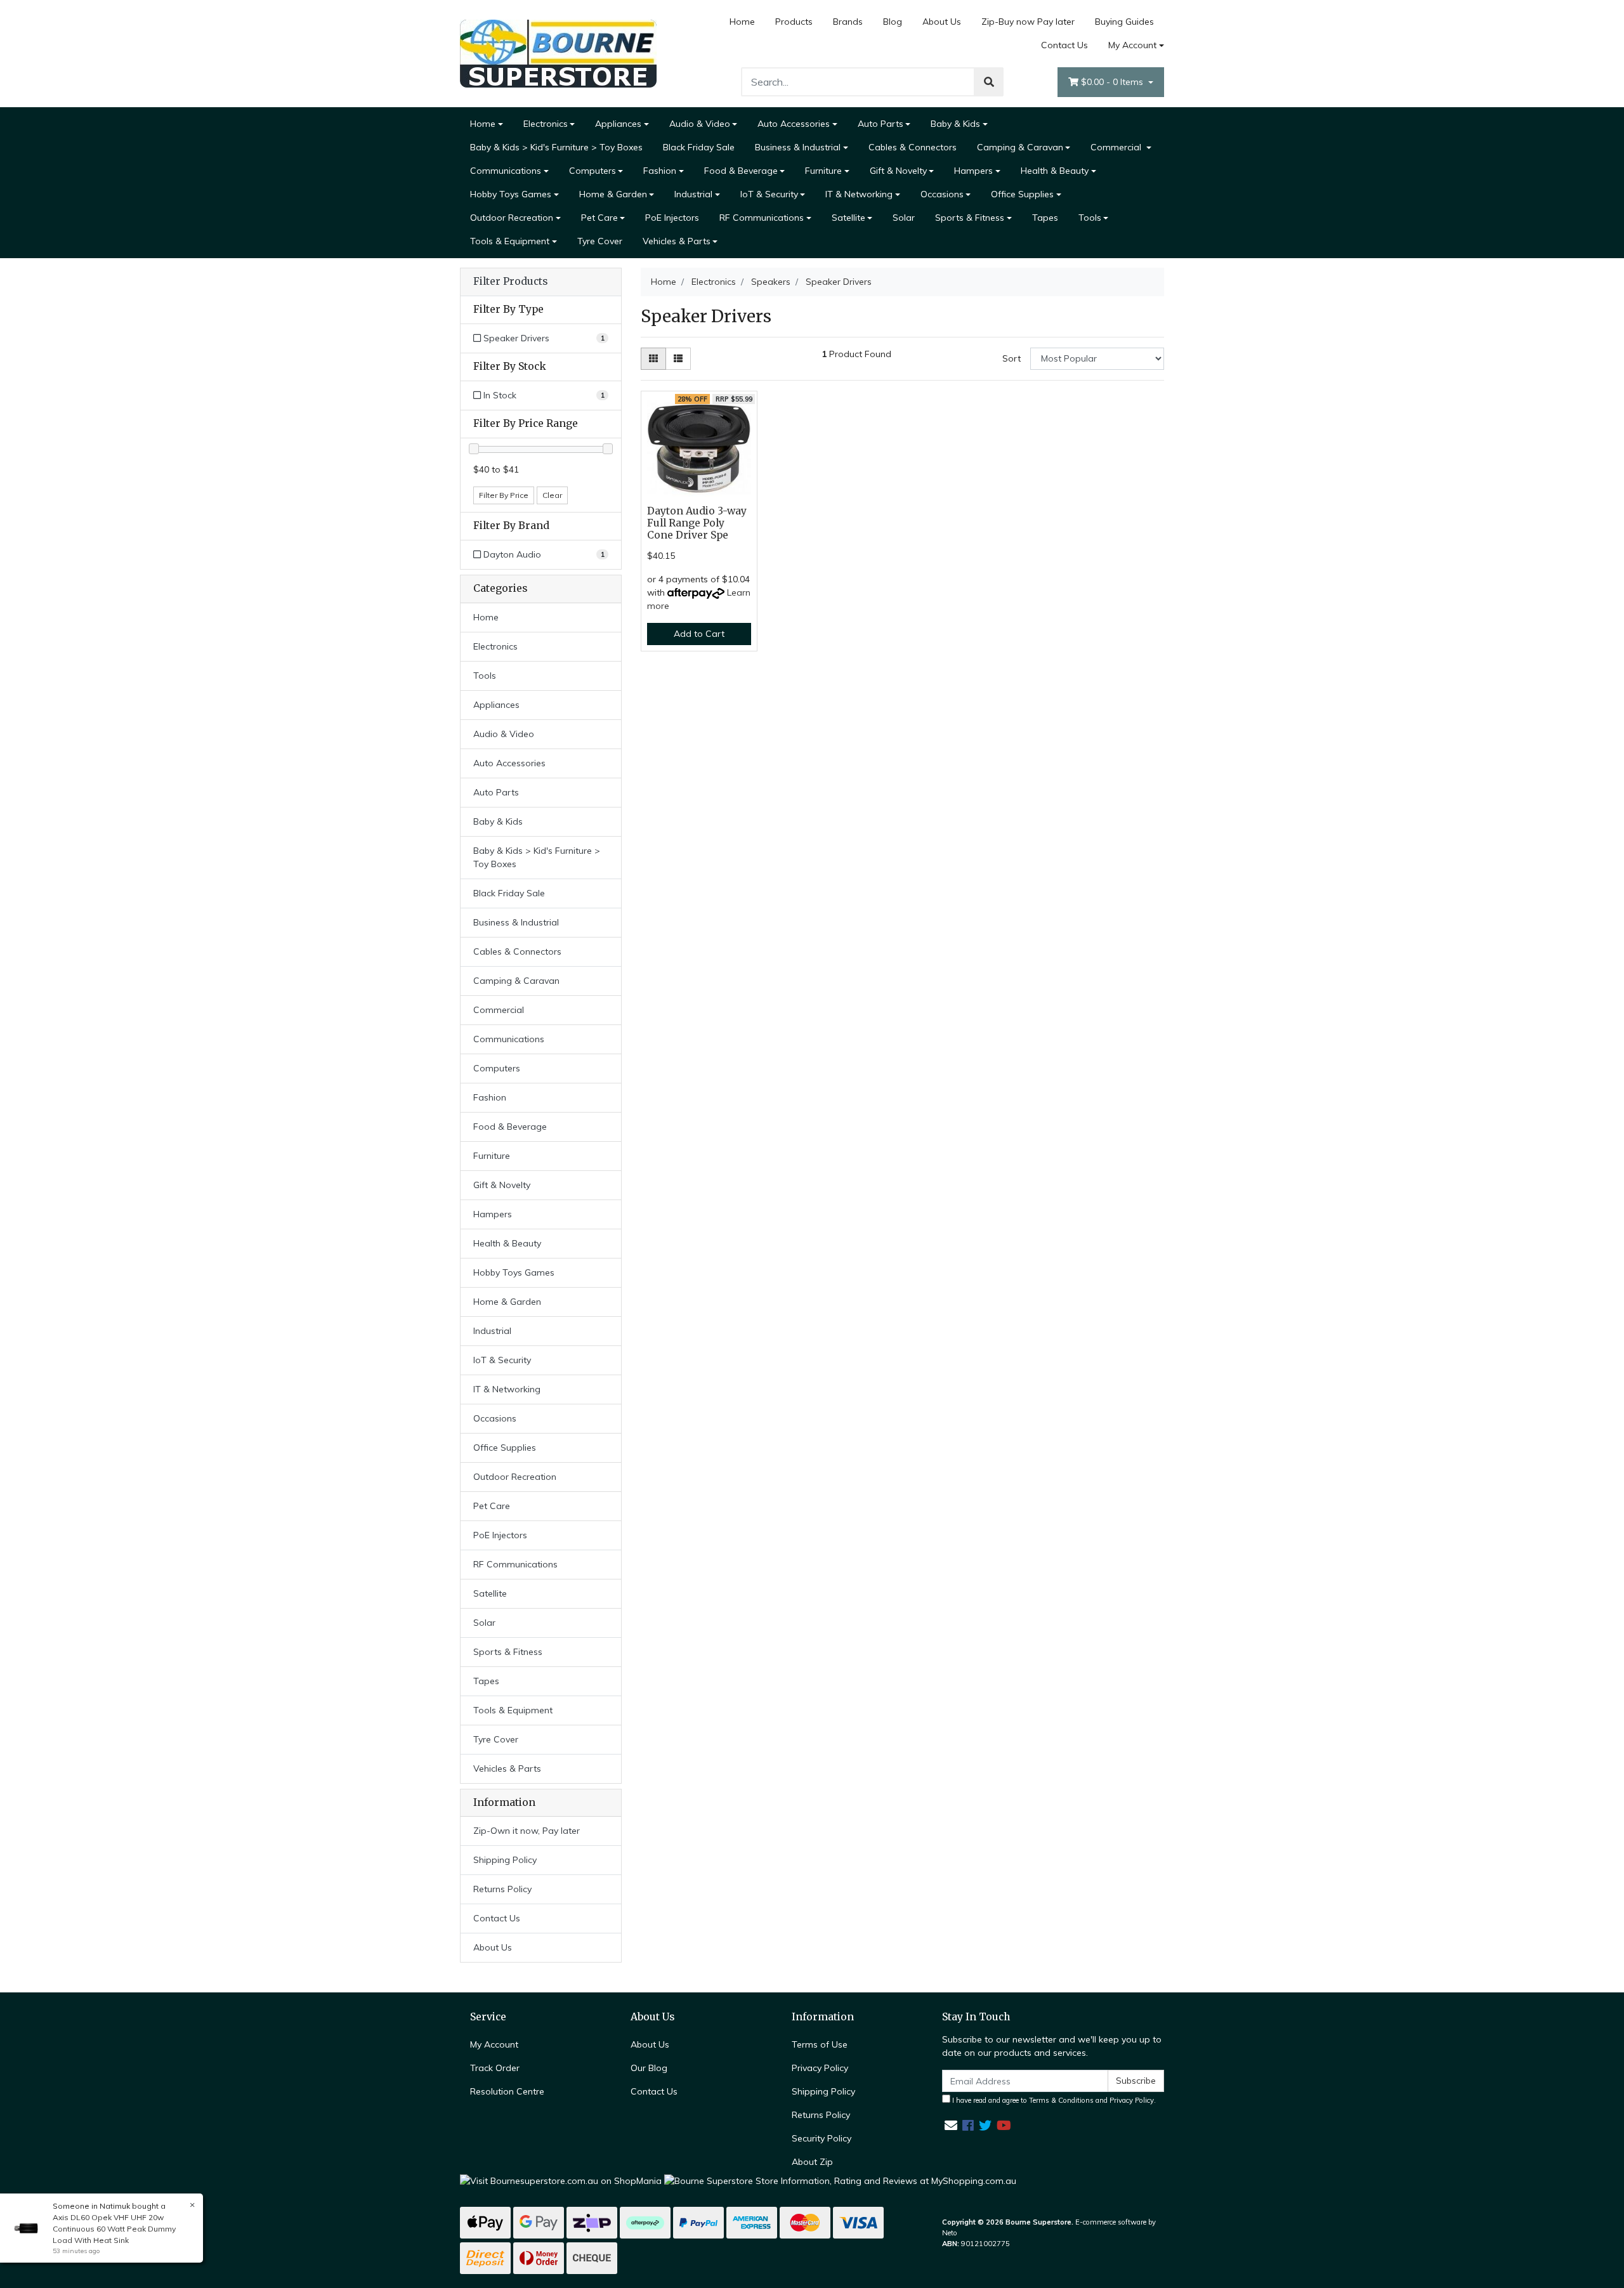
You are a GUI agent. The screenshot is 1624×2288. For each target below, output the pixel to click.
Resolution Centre (507, 2091)
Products (794, 22)
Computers (593, 171)
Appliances (618, 124)
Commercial (1117, 147)
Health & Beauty (1055, 171)
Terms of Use (820, 2044)
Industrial (693, 194)
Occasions (942, 194)
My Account (1132, 45)
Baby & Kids (955, 124)
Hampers (973, 171)
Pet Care (599, 218)
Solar (904, 218)
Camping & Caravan (1020, 147)
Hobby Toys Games (511, 194)
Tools (1090, 218)
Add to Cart (699, 634)
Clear (552, 495)
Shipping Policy (505, 1860)
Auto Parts (881, 124)
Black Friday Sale (699, 147)
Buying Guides (1124, 22)
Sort (1012, 358)
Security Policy (822, 2138)
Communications (506, 171)
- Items (1113, 82)
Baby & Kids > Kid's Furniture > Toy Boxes (556, 147)
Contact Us (1064, 45)
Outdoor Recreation (512, 218)
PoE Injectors (672, 218)
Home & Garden (613, 194)
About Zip (812, 2162)
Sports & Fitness (970, 218)
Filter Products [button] (510, 282)
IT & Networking (859, 194)
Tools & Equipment (510, 241)
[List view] (678, 359)
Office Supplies (1022, 194)
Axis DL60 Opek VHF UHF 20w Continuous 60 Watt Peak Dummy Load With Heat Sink (114, 2229)
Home (742, 22)
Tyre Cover (600, 241)
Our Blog (649, 2068)
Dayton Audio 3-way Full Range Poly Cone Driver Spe (697, 523)
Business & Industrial (798, 147)
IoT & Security (769, 194)
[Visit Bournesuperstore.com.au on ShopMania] (561, 2180)
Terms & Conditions (1061, 2100)
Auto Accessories (794, 124)
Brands (848, 22)
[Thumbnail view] (653, 359)
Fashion (660, 171)
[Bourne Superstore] (558, 53)
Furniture (823, 171)
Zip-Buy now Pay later (1028, 22)
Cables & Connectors (913, 147)
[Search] (989, 82)
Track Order (495, 2068)
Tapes (1045, 218)
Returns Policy (502, 1889)
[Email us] (951, 2125)
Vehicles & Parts (677, 241)
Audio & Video (700, 124)
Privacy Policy (820, 2068)
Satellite (848, 218)
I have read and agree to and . (1053, 2100)
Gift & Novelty (898, 171)
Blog (893, 22)
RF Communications (762, 218)
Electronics (546, 124)
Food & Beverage (741, 171)
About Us (942, 22)
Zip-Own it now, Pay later (527, 1831)
